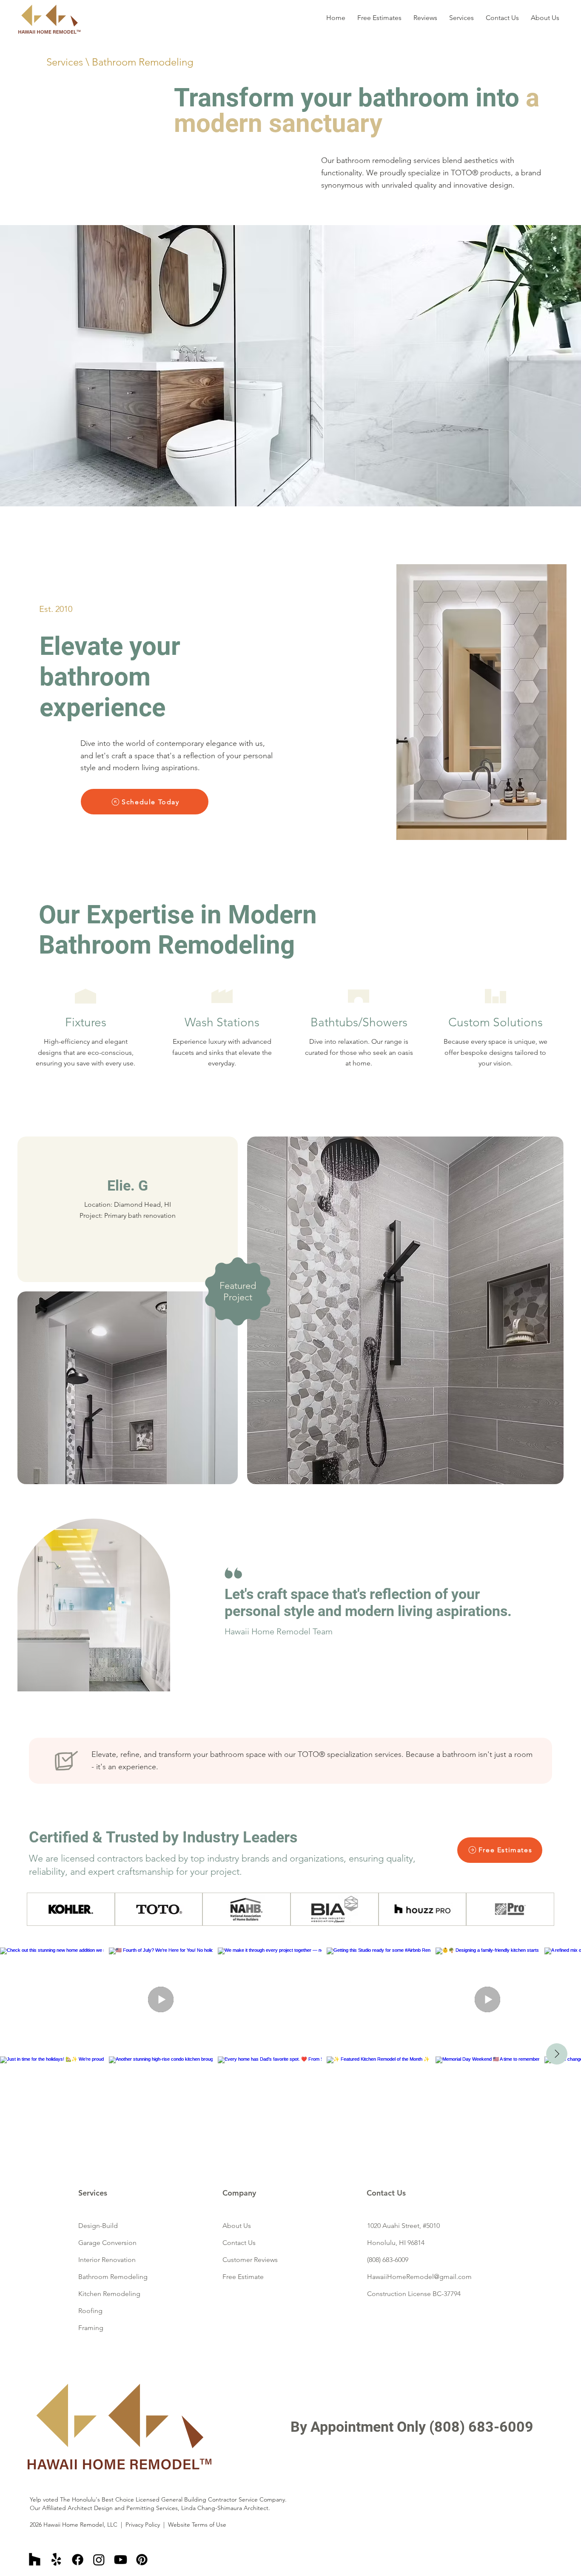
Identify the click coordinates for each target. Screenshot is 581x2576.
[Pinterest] (142, 2560)
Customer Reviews (250, 2260)
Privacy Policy (143, 2525)
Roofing (90, 2311)
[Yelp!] (56, 2560)
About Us (237, 2226)
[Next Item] (557, 2054)
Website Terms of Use (197, 2525)
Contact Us (239, 2243)
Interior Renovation (107, 2260)
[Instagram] (99, 2560)
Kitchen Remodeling (109, 2294)
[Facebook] (78, 2560)
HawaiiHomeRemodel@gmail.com (419, 2277)
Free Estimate (243, 2277)
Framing (91, 2328)
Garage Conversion (107, 2243)
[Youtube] (121, 2560)
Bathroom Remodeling (113, 2277)
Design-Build (98, 2226)
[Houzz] (35, 2560)
